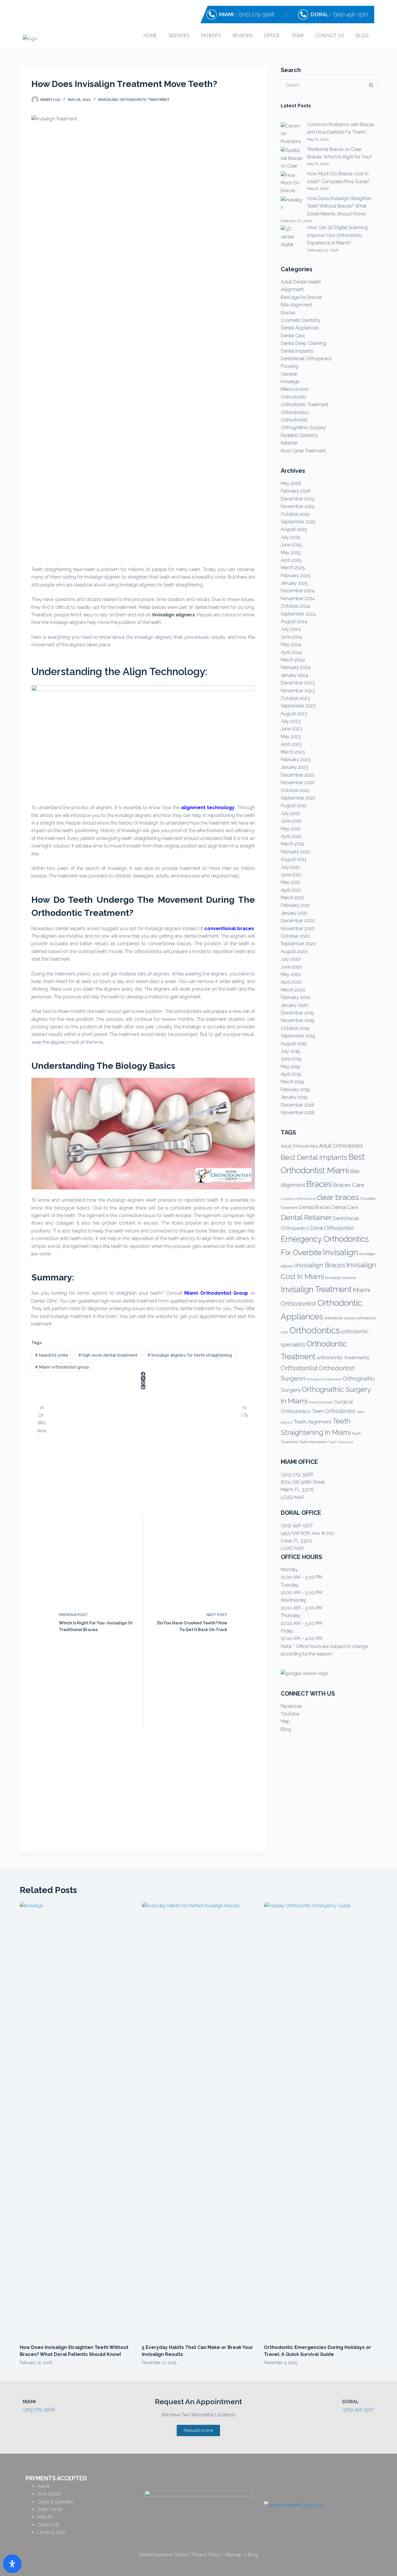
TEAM (297, 36)
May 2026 (291, 483)
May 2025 (291, 553)
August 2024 (294, 621)
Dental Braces (315, 1207)
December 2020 (298, 921)
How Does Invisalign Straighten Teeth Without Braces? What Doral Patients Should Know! (339, 206)
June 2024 (291, 637)
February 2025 (296, 576)
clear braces (338, 1197)
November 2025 (298, 506)
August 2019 (294, 1044)
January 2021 (294, 913)
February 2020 (296, 997)
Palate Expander (321, 1402)
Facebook (291, 1706)
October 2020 (295, 936)
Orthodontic (294, 397)
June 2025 (291, 545)
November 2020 (298, 928)
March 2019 (293, 1082)
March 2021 (292, 898)
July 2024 (291, 629)
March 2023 (293, 752)
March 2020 (293, 990)
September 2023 (298, 706)
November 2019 (297, 1020)
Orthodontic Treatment (145, 100)
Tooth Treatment (341, 1442)
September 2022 (298, 798)
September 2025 (298, 522)
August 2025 (294, 529)
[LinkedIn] (143, 1387)
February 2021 (295, 905)
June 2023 (291, 729)
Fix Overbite (301, 1253)
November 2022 (298, 783)
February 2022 (295, 852)
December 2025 (298, 499)
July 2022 (290, 813)
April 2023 (291, 744)
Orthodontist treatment (324, 1379)
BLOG (362, 36)
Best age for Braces (301, 297)
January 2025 (294, 583)
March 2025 (293, 568)
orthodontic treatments (343, 1357)
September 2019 (298, 1036)
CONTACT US (330, 36)
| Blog (250, 2555)
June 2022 (291, 821)
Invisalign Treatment (316, 1289)
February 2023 (296, 760)
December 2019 (297, 1013)
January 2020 (295, 1005)
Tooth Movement (313, 1442)
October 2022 (295, 790)
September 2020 (298, 944)
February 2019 (295, 1090)
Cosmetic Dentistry (301, 320)
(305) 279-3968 (256, 14)
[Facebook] (143, 1374)
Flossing (290, 366)
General (289, 374)
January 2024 (294, 675)
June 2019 (291, 1059)
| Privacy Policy (204, 2555)
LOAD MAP (292, 1497)
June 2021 (291, 875)
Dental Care (293, 336)
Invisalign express (341, 1278)
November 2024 (298, 598)
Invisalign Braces (320, 1265)
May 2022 (291, 829)
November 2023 (298, 691)
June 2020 (292, 967)
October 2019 (295, 1028)
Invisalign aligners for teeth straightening (190, 1355)
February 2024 (296, 667)
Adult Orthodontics (299, 1146)
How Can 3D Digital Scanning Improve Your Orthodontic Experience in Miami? (337, 235)
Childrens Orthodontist (298, 1199)
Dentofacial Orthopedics (306, 359)
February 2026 (296, 491)
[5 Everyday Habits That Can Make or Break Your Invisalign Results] (199, 2120)
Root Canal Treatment (303, 451)
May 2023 (291, 737)
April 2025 (291, 560)
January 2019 (294, 1097)
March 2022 (293, 844)
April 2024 (291, 652)
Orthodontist (294, 420)
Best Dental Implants (314, 1157)
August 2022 (294, 806)
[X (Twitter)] (143, 1378)
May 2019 (290, 1067)
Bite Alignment (296, 305)
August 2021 (294, 859)
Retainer (289, 443)
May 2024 (291, 644)
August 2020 (294, 951)
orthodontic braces (340, 1318)
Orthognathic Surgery (303, 428)
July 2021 (290, 867)
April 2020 (291, 982)
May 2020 (291, 974)
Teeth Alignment (313, 1422)
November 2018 (298, 1113)
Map (285, 1721)
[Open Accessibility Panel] (12, 2564)
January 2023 (294, 767)
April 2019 (291, 1074)
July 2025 (291, 537)
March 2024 (293, 660)
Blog (286, 1729)
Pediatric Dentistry (299, 435)
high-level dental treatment (108, 1355)
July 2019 (290, 1051)
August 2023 (294, 714)
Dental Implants (297, 351)
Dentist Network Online (163, 2555)
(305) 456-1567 (351, 14)
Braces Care (349, 1185)
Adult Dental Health (301, 282)
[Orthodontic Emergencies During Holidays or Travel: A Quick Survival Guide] (321, 2120)
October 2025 (295, 514)
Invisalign (108, 100)
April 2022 (291, 836)
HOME (150, 36)
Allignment (292, 289)
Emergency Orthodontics (325, 1239)
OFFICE (272, 36)
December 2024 (298, 591)
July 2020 (291, 959)
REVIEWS (242, 36)
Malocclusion (295, 389)
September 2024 (298, 614)
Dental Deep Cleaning (303, 343)
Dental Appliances (300, 328)
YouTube (290, 1714)
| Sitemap (231, 2555)
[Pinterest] (143, 1383)
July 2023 (291, 721)
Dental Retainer (306, 1217)
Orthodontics (295, 412)
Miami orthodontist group (62, 1367)
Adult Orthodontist (341, 1146)
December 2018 (297, 1105)
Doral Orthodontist (332, 1228)
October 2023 (295, 698)
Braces (288, 313)
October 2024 (295, 606)
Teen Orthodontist (333, 1411)
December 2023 (298, 683)
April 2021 (291, 890)
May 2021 (290, 882)
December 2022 (297, 775)
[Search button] (371, 85)
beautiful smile (52, 1355)
